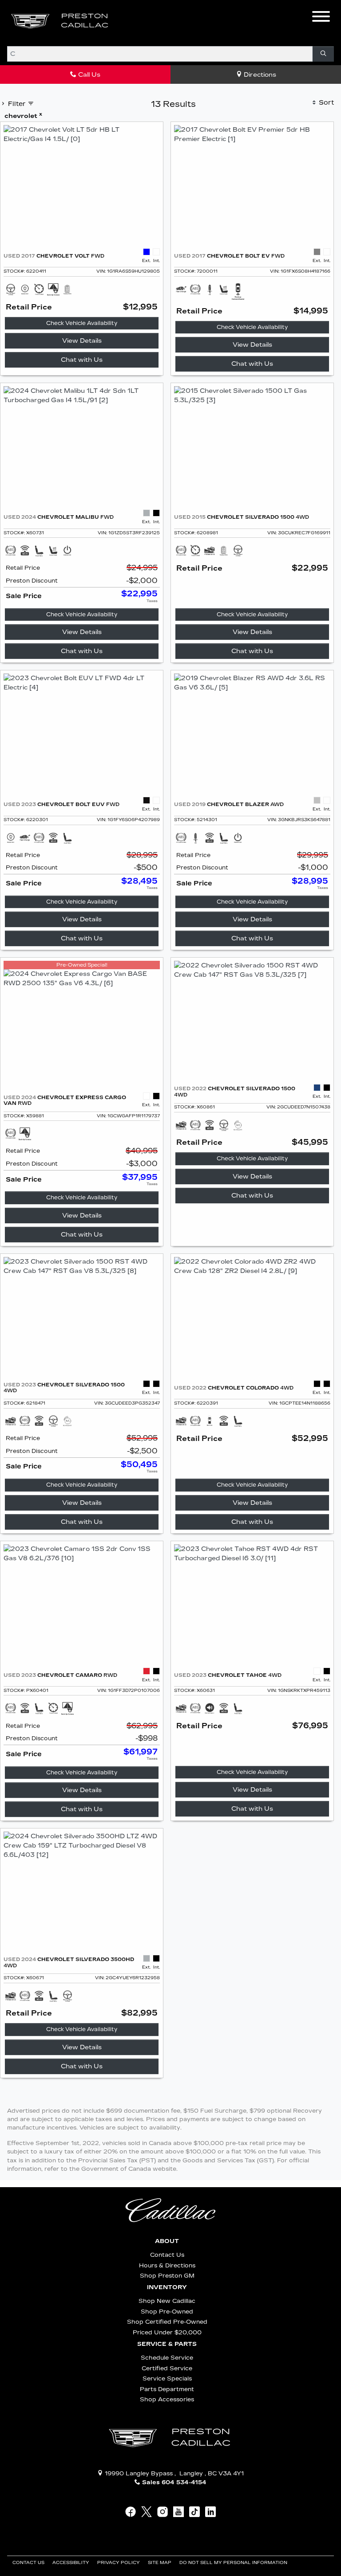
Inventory (167, 2287)
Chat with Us (82, 360)
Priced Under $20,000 (167, 2332)
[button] (131, 21)
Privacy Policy (119, 2563)
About (167, 2241)
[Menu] (321, 18)
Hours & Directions (167, 2265)
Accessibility (71, 2563)
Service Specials (167, 2378)
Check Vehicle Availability (82, 323)
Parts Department (167, 2389)
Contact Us (167, 2255)
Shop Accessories (167, 2399)
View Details (82, 341)
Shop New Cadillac (167, 2301)
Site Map (160, 2563)
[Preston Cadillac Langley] (60, 21)
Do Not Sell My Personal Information (234, 2563)
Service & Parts (167, 2344)
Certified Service (167, 2368)
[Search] (323, 54)
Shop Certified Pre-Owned (167, 2322)
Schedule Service (167, 2358)
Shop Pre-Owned (167, 2312)
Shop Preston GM (167, 2276)
